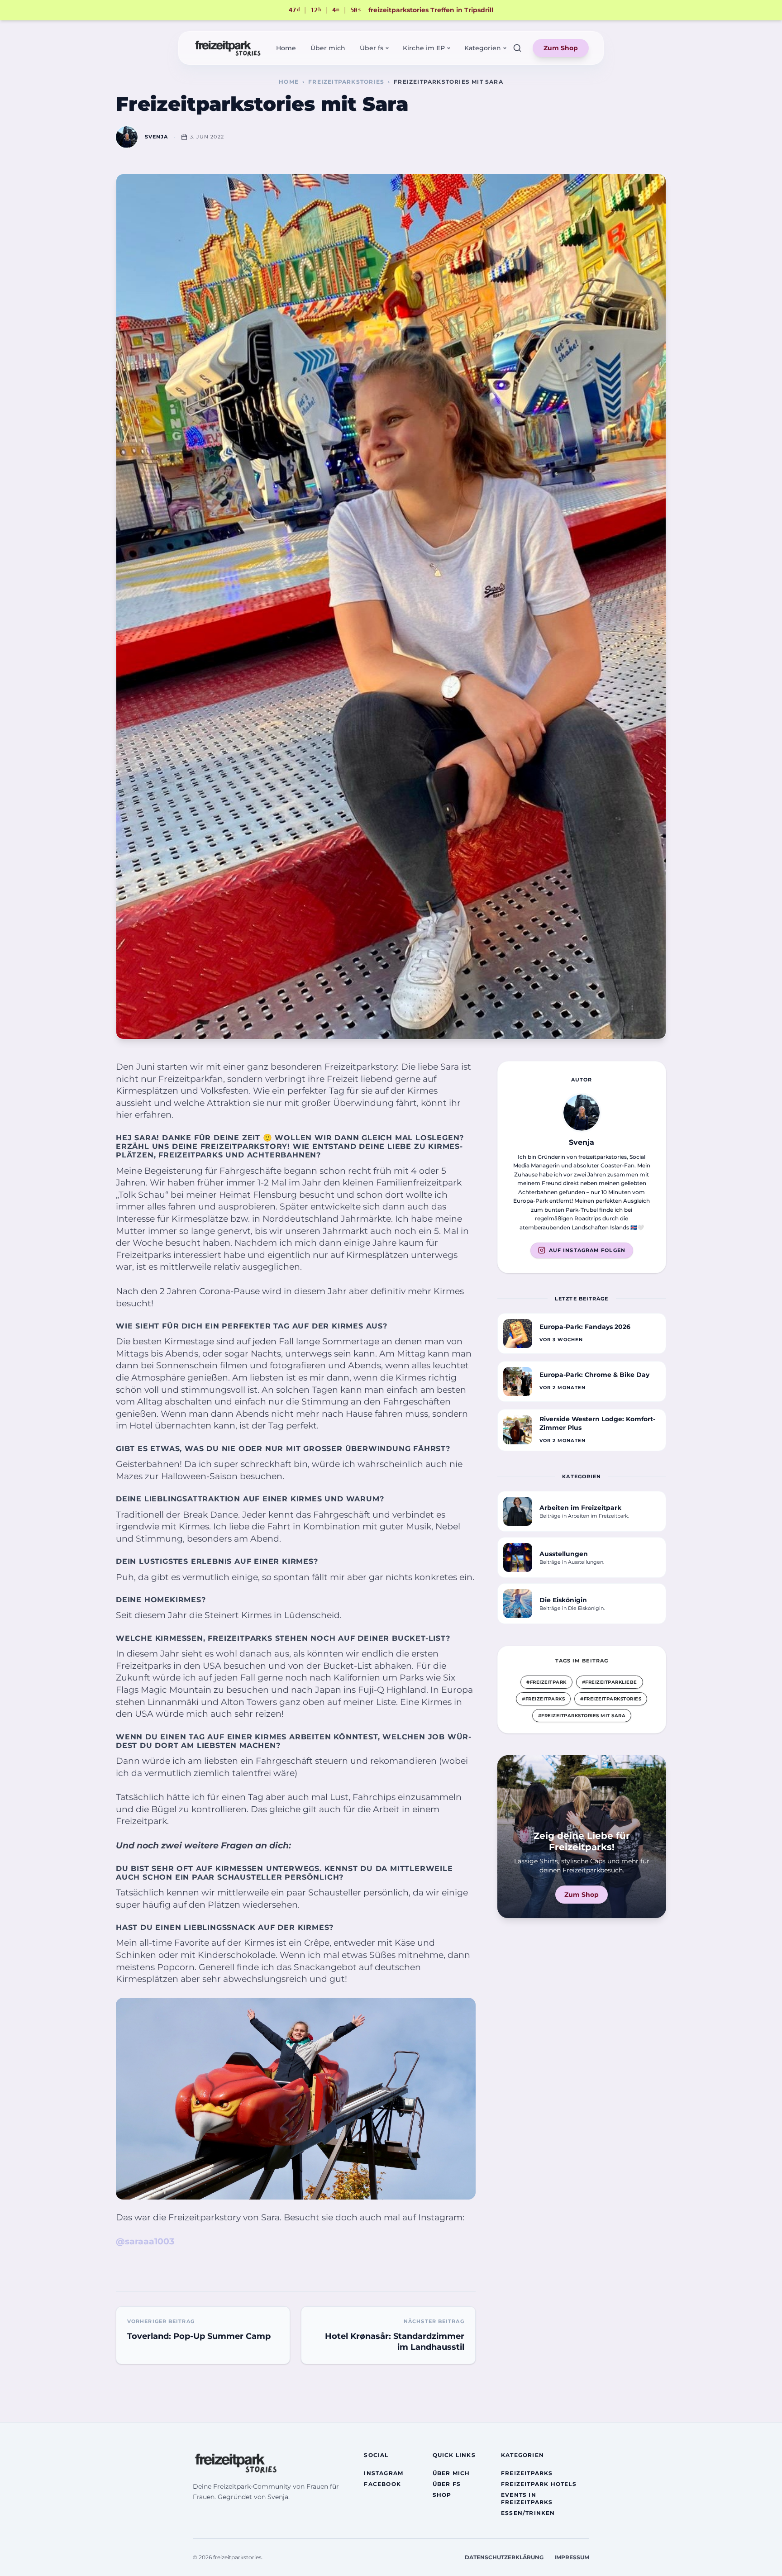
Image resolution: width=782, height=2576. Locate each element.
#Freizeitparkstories (611, 1699)
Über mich (328, 48)
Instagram (384, 2473)
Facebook (382, 2484)
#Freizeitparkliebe (610, 1682)
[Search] (517, 48)
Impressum (572, 2557)
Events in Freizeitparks (527, 2498)
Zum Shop (561, 48)
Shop (442, 2495)
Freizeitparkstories (346, 82)
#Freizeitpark (546, 1682)
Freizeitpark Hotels (539, 2484)
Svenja (157, 137)
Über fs (447, 2484)
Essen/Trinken (528, 2513)
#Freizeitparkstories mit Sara (582, 1716)
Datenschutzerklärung (504, 2557)
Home (286, 48)
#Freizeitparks (543, 1699)
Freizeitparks (527, 2473)
